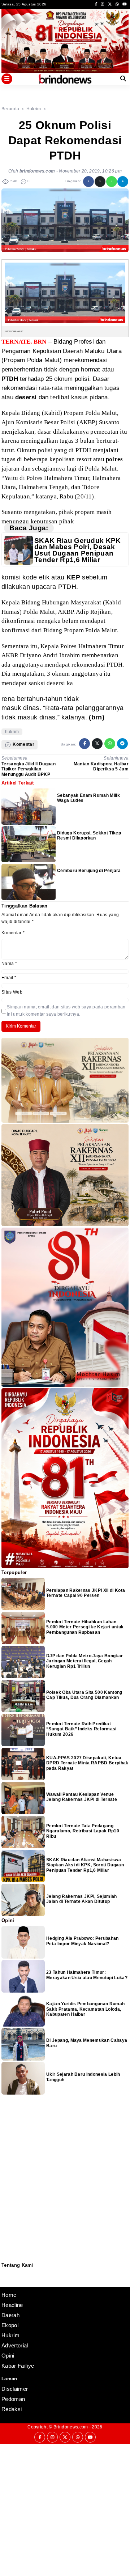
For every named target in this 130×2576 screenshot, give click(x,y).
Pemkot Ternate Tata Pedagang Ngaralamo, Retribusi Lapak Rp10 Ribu (83, 1831)
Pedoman (5, 2277)
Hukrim (10, 2335)
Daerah (10, 2315)
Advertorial (15, 2345)
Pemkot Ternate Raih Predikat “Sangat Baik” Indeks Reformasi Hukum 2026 (81, 1729)
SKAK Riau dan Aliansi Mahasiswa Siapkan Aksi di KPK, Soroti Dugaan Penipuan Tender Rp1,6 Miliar (85, 1865)
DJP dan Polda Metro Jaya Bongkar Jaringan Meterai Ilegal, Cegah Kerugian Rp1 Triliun (84, 1661)
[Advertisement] (65, 2509)
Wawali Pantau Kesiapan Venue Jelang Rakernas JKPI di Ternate (82, 1797)
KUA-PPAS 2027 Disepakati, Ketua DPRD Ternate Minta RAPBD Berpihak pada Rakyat (87, 1763)
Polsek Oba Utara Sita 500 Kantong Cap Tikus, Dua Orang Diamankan (84, 1695)
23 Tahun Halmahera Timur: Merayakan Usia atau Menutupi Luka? (87, 1975)
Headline (12, 2305)
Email (9, 978)
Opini (8, 2356)
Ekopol (10, 2325)
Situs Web (12, 992)
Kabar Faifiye (18, 2366)
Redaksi (4, 2272)
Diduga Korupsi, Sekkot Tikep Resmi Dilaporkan (89, 836)
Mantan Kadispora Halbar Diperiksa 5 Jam (101, 766)
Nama (9, 964)
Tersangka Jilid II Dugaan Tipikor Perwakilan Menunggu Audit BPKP (29, 769)
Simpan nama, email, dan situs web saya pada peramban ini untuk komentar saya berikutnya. (66, 1010)
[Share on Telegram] (123, 182)
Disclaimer (5, 2282)
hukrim (12, 732)
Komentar (13, 933)
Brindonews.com (71, 2427)
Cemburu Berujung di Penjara (89, 871)
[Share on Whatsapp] (112, 182)
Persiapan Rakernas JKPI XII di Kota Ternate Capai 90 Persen (86, 1593)
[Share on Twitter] (100, 182)
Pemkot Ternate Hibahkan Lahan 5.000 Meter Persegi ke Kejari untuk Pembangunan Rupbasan (85, 1627)
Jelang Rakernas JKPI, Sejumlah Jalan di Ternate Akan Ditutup (82, 1899)
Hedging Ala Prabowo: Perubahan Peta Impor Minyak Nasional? (83, 1941)
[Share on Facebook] (88, 182)
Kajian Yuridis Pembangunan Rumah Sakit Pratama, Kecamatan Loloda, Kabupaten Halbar (85, 2009)
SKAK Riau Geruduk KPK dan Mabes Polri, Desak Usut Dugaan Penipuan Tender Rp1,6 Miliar (78, 550)
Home (9, 2295)
